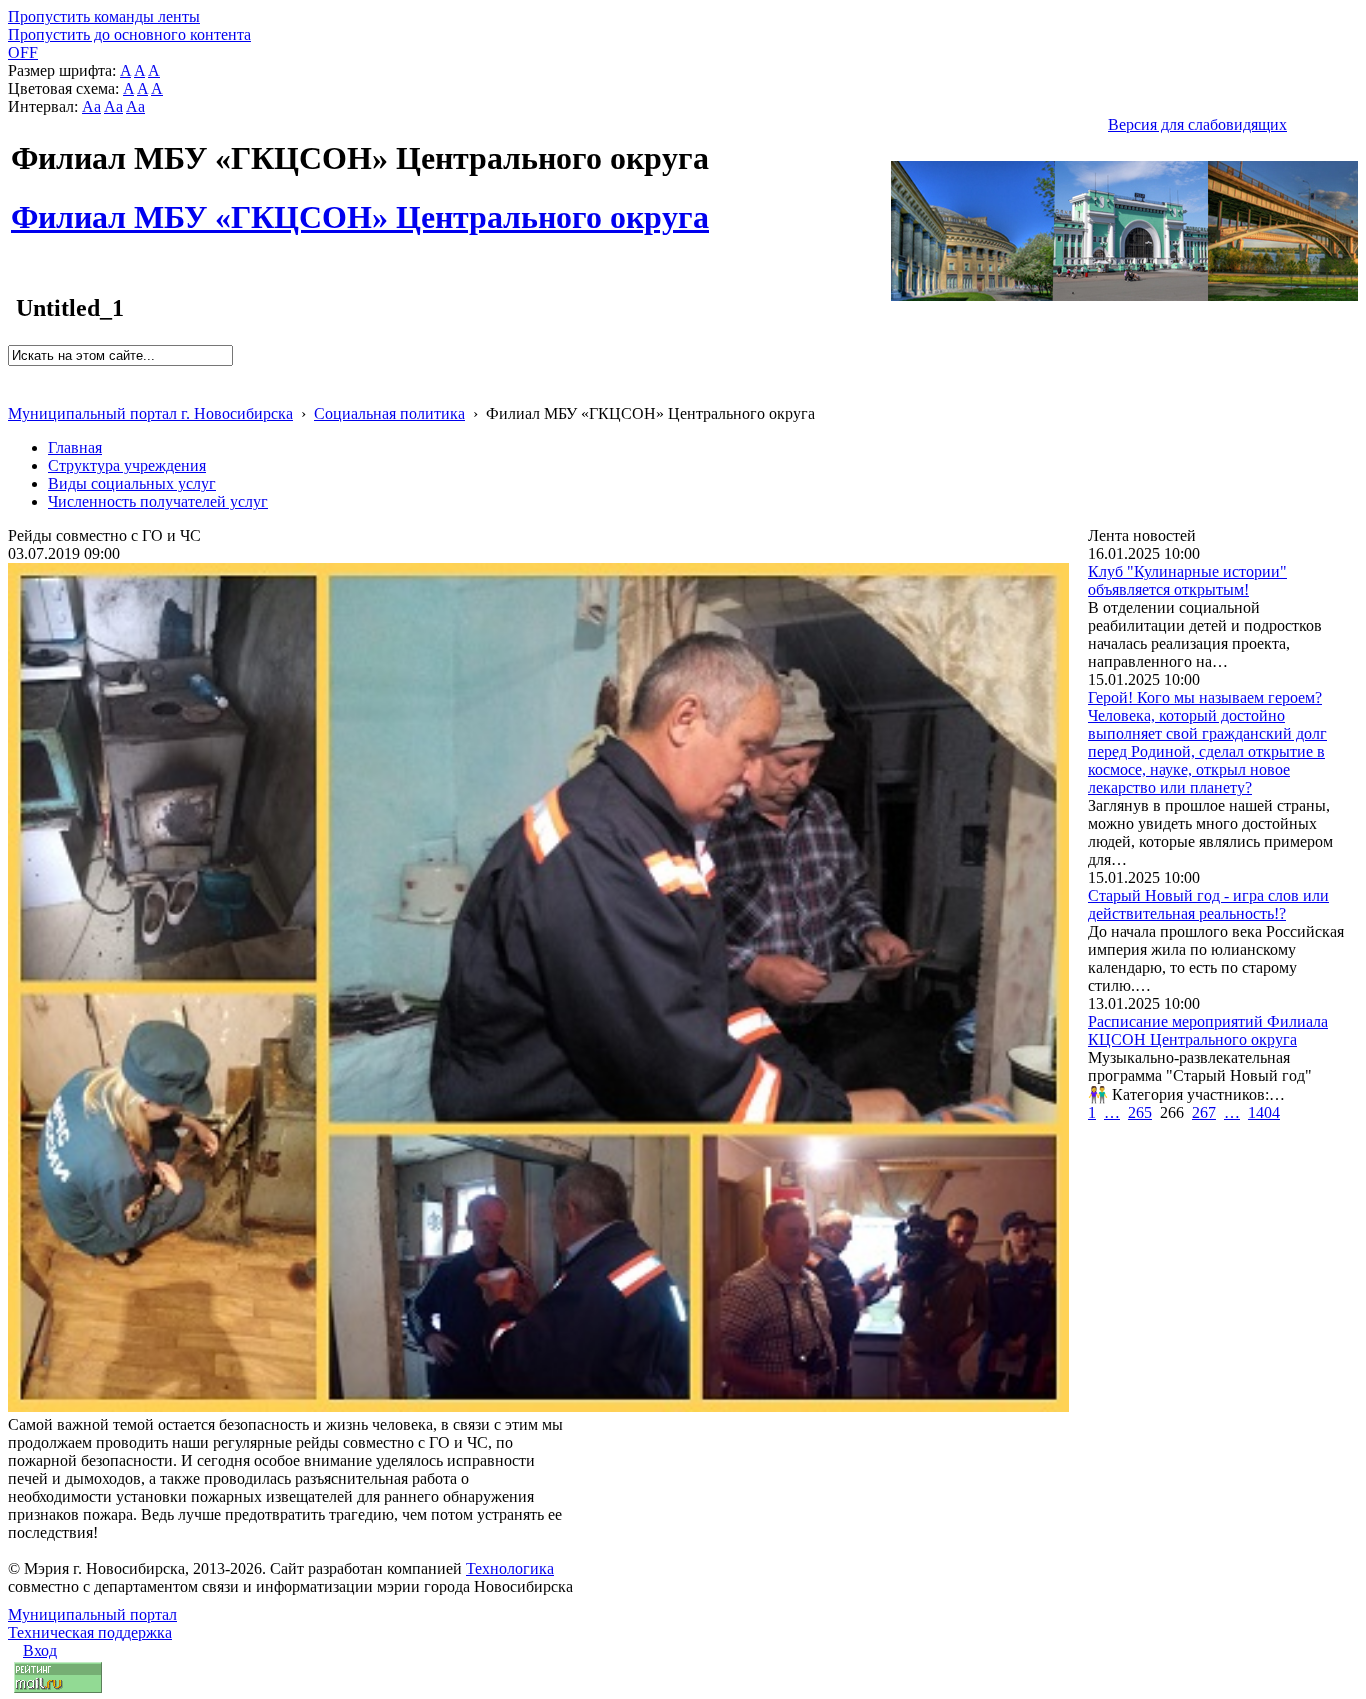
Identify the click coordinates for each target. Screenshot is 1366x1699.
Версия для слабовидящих (1197, 124)
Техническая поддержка (90, 1632)
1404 (1264, 1112)
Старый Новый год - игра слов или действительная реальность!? (1208, 904)
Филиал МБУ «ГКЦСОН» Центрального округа (360, 206)
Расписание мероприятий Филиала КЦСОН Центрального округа (1208, 1030)
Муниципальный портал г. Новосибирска (150, 413)
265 (1140, 1112)
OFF (23, 52)
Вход (40, 1650)
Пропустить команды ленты (104, 16)
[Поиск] (14, 374)
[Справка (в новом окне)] (16, 392)
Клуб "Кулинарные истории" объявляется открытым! (1187, 580)
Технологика (510, 1568)
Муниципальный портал (92, 1614)
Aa (91, 106)
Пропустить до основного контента (129, 34)
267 (1204, 1112)
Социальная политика (389, 413)
